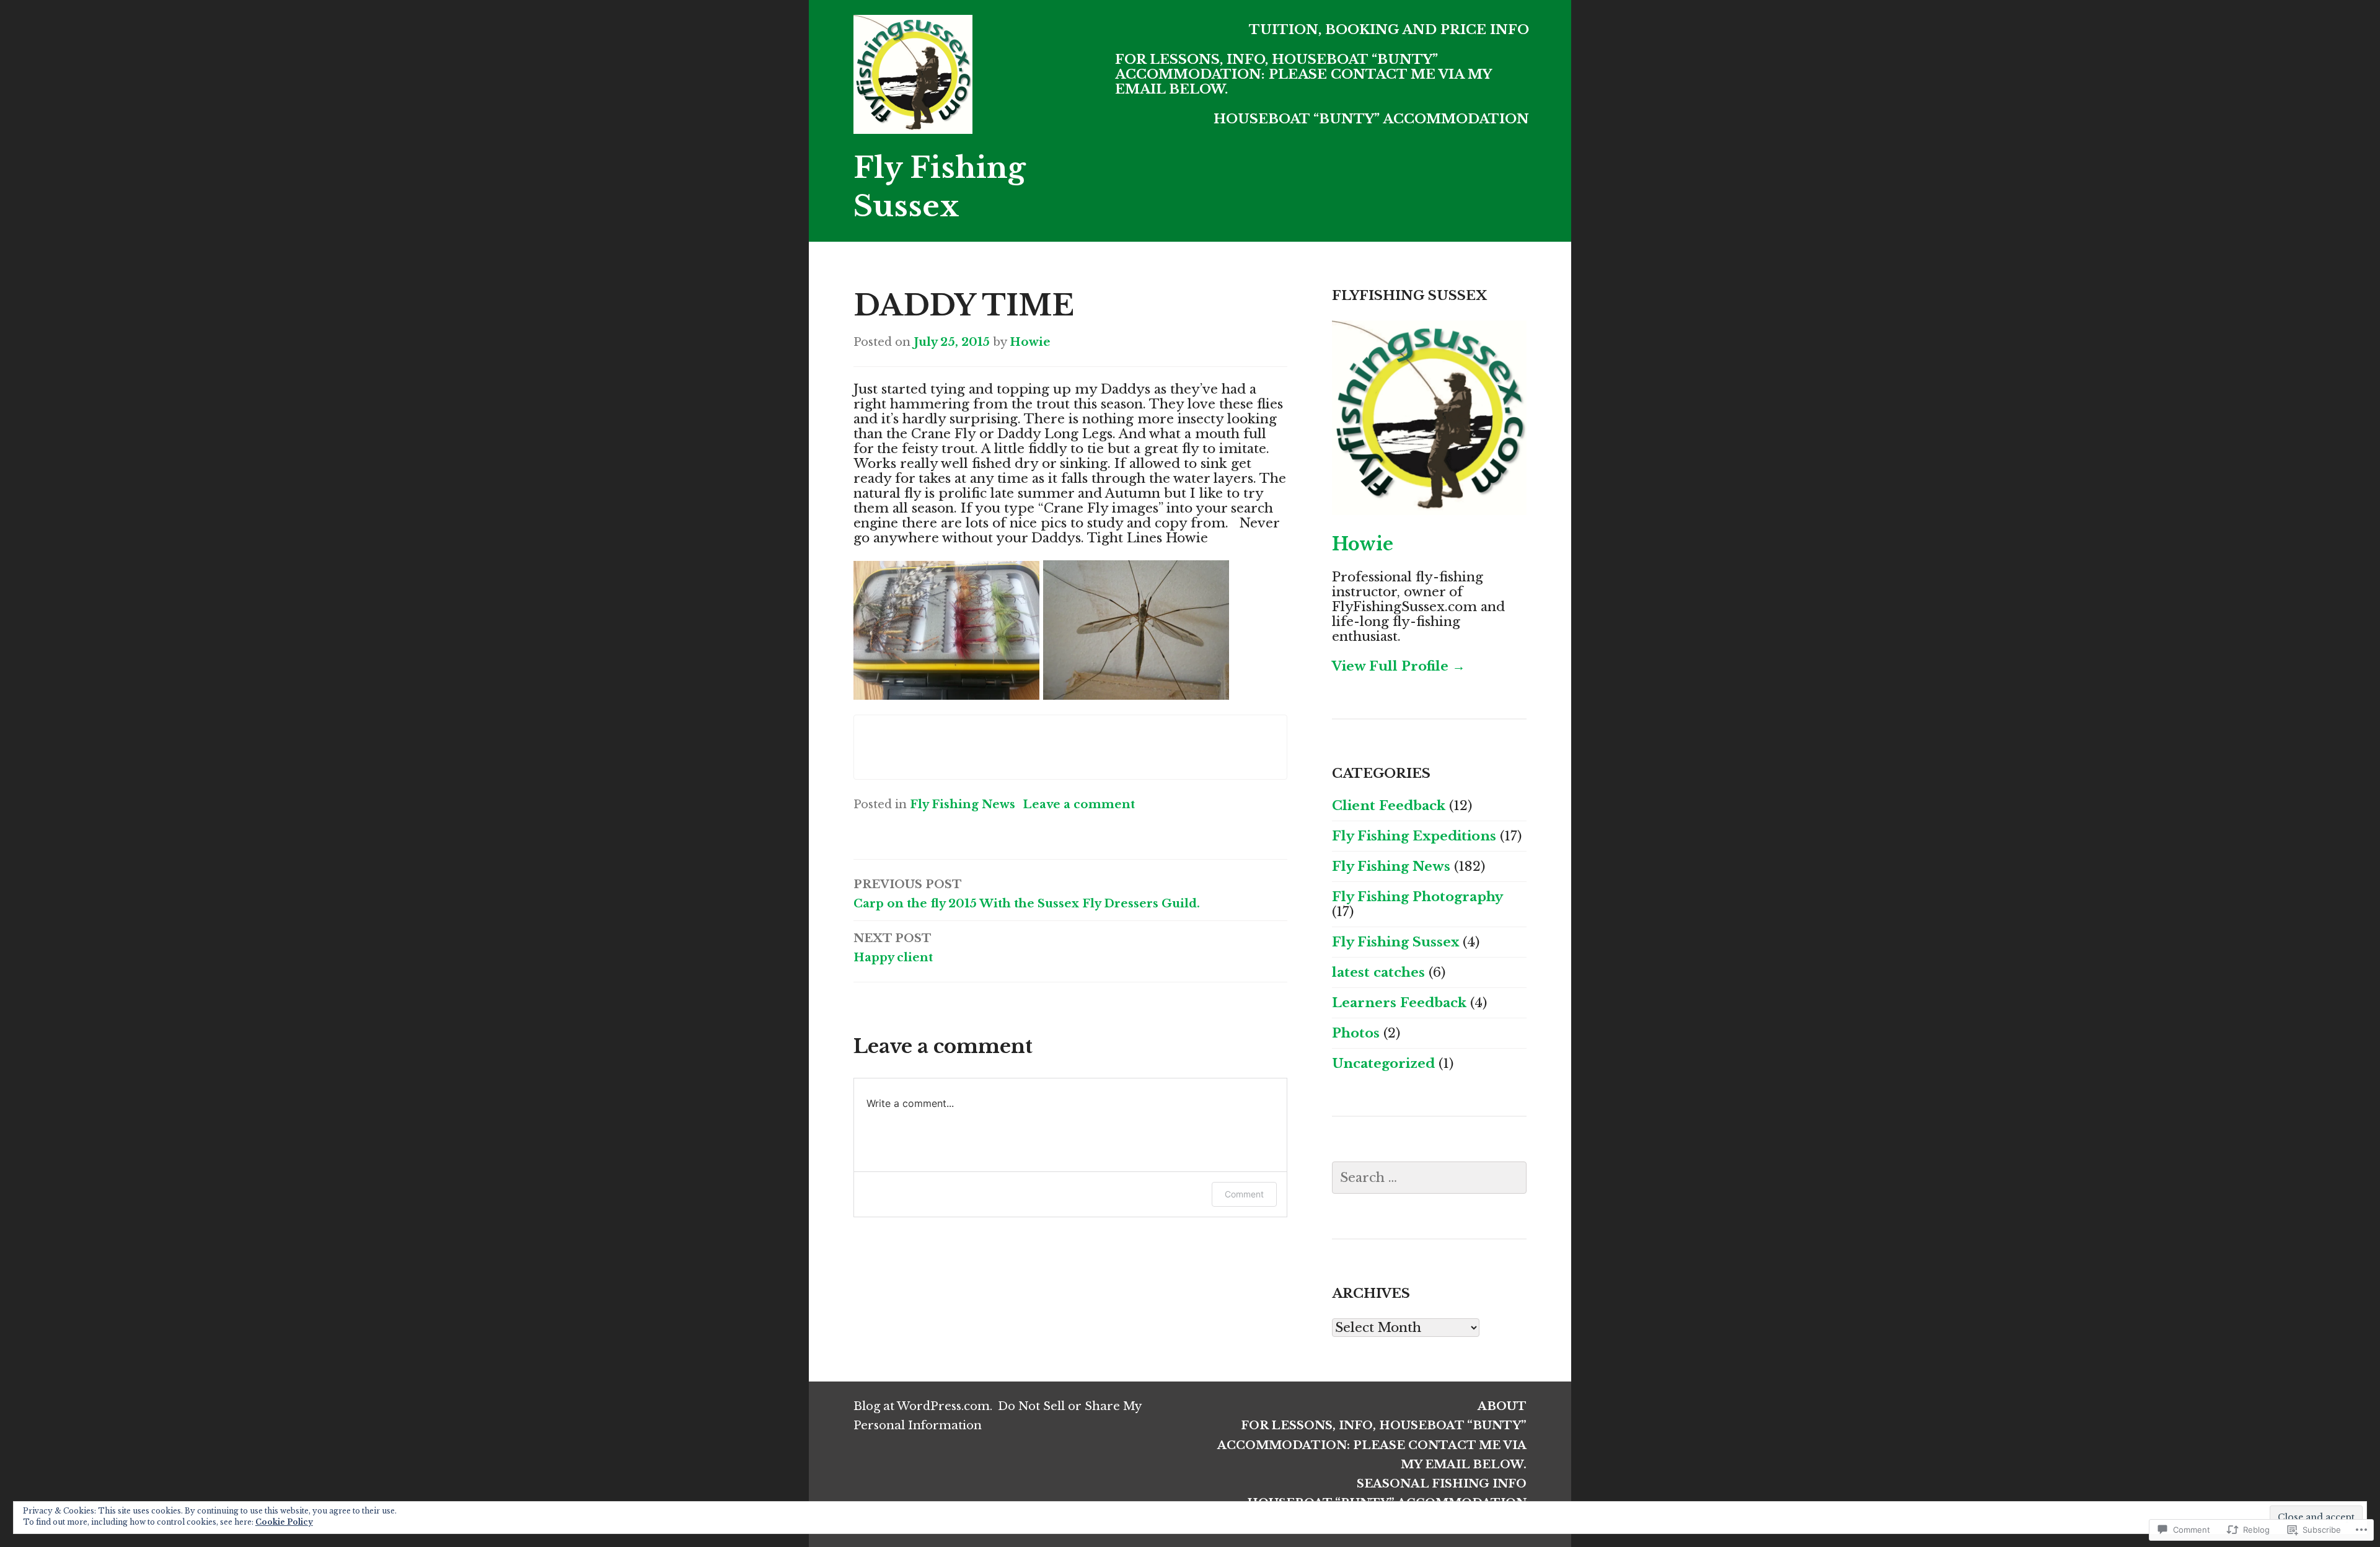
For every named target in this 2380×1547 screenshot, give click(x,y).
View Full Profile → (1399, 666)
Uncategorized (1383, 1064)
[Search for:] (1429, 1178)
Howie (1030, 342)
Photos (1356, 1033)
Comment (1244, 1194)
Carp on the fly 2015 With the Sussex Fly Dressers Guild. (1027, 894)
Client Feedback (1389, 806)
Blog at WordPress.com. (923, 1406)
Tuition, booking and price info (1389, 30)
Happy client (893, 948)
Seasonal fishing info (1442, 1483)
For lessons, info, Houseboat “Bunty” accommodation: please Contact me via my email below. (1303, 74)
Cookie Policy (284, 1522)
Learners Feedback (1399, 1003)
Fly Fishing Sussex (1395, 942)
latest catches (1378, 972)
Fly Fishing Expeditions (1414, 836)
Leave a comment (1079, 804)
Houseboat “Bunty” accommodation (1371, 119)
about (1502, 1406)
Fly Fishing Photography (1417, 897)
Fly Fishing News (963, 804)
